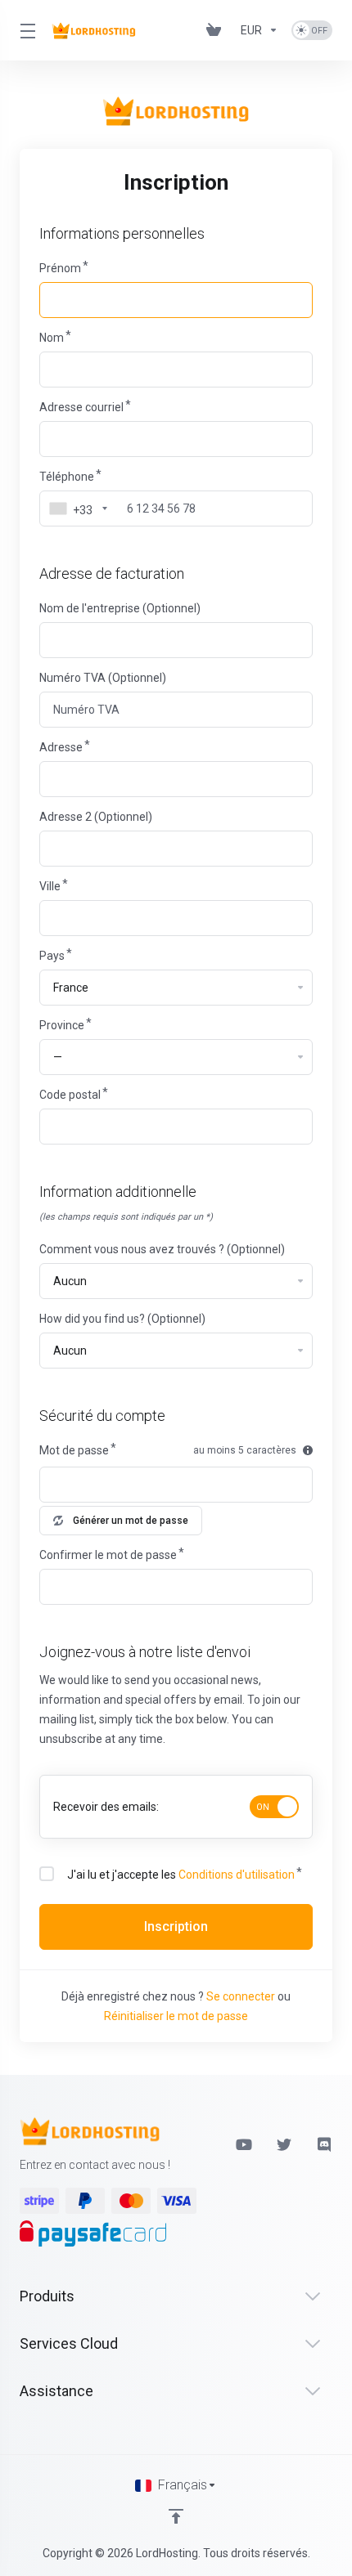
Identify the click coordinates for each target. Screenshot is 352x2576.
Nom (52, 338)
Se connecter (241, 1996)
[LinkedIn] (325, 2144)
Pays (52, 956)
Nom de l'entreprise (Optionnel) (120, 608)
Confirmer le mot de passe (108, 1555)
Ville (50, 886)
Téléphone (67, 477)
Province (62, 1025)
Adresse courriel (81, 407)
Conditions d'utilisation (237, 1875)
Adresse (61, 747)
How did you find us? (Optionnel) (122, 1319)
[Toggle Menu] (26, 30)
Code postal (70, 1095)
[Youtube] (243, 2144)
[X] (284, 2144)
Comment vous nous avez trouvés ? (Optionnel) (162, 1249)
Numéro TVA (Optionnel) (103, 678)
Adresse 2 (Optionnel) (96, 817)
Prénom (60, 268)
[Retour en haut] (176, 2516)
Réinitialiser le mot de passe (176, 2016)
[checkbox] (47, 1874)
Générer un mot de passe (131, 1521)
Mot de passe (74, 1450)
